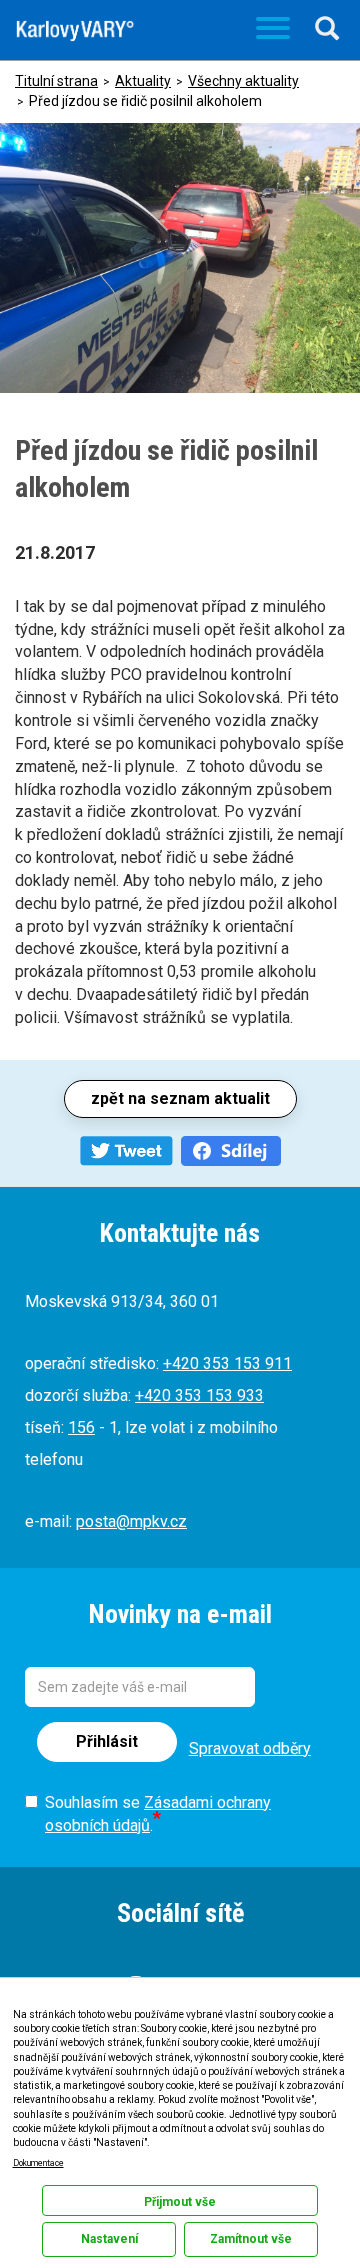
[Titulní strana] (75, 31)
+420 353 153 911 (227, 1363)
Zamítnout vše (251, 2239)
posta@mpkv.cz (131, 1521)
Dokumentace (38, 2163)
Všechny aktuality (243, 81)
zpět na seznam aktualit (180, 1098)
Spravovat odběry (250, 1748)
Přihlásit (107, 1741)
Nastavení (109, 2239)
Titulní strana (56, 81)
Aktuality (143, 81)
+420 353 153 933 (199, 1395)
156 (81, 1427)
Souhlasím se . (158, 1814)
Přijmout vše (180, 2202)
